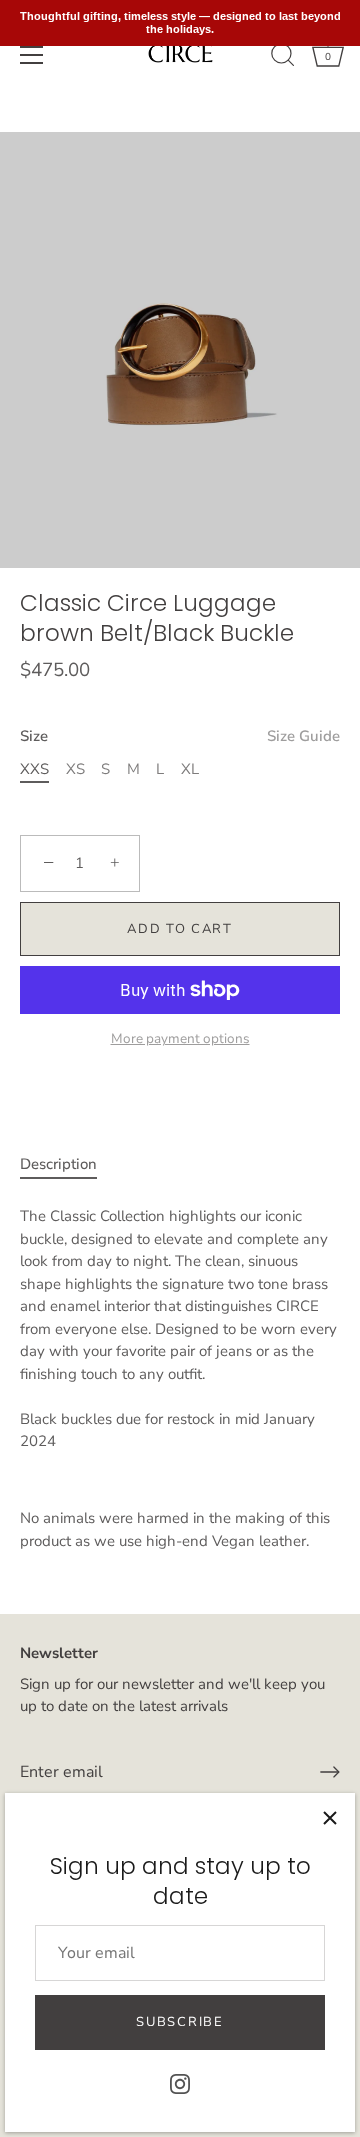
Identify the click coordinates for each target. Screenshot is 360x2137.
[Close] (330, 1818)
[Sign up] (330, 1772)
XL (190, 769)
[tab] (68, 1164)
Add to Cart (180, 929)
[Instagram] (180, 2083)
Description (58, 1164)
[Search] (283, 58)
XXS (34, 769)
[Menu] (32, 55)
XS (75, 769)
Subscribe (179, 2022)
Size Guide (303, 736)
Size (180, 736)
